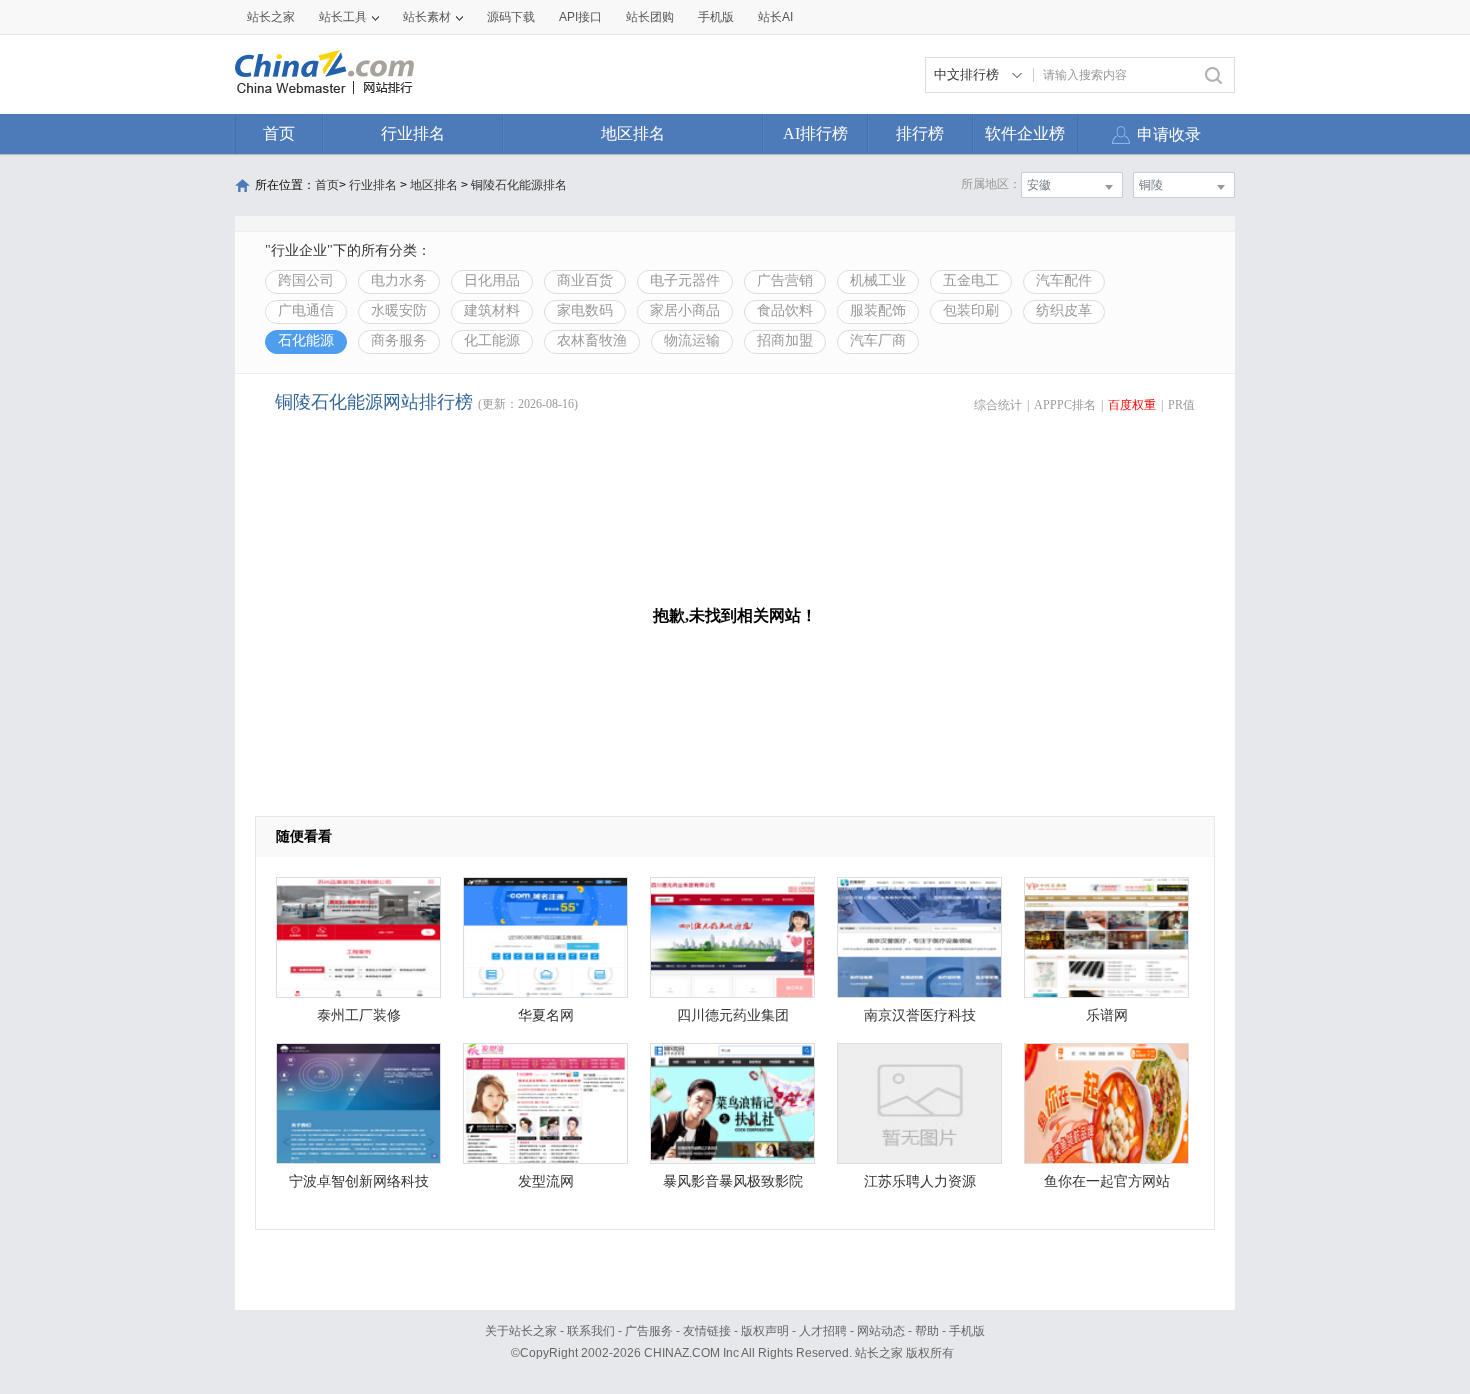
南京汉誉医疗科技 (920, 1015)
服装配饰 (878, 310)
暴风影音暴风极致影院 (733, 1181)
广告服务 (649, 1331)
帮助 (927, 1331)
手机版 (967, 1331)
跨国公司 (306, 280)
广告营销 (785, 280)
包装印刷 (971, 310)
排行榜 (920, 133)
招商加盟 (785, 340)
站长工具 (343, 17)
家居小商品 (685, 310)
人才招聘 (823, 1331)
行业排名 (413, 133)
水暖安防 (399, 310)
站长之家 (271, 17)
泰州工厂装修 (359, 1015)
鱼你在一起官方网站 (1107, 1181)
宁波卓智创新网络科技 (359, 1181)
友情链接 (707, 1331)
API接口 (580, 17)
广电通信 (306, 310)
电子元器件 (685, 280)
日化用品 (492, 280)
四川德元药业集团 (733, 1015)
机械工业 (878, 280)
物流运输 (692, 340)
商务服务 (399, 340)
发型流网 (546, 1181)
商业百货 (585, 280)
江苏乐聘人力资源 (920, 1181)
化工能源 (492, 340)
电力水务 (399, 280)
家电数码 (585, 310)
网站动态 (881, 1331)
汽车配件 (1064, 280)
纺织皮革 (1064, 310)
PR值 (1181, 405)
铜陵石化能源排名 (519, 185)
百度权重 (1132, 405)
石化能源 (306, 340)
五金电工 (971, 280)
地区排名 (633, 133)
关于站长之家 (521, 1331)
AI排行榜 (815, 133)
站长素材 (427, 17)
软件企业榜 (1025, 133)
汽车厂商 (878, 340)
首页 (279, 133)
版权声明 (765, 1331)
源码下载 (511, 17)
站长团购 (650, 17)
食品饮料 (785, 310)
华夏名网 (546, 1015)
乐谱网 (1107, 1015)
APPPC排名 (1065, 405)
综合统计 (998, 405)
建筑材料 (492, 310)
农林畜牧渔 (592, 340)
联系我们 (591, 1331)
